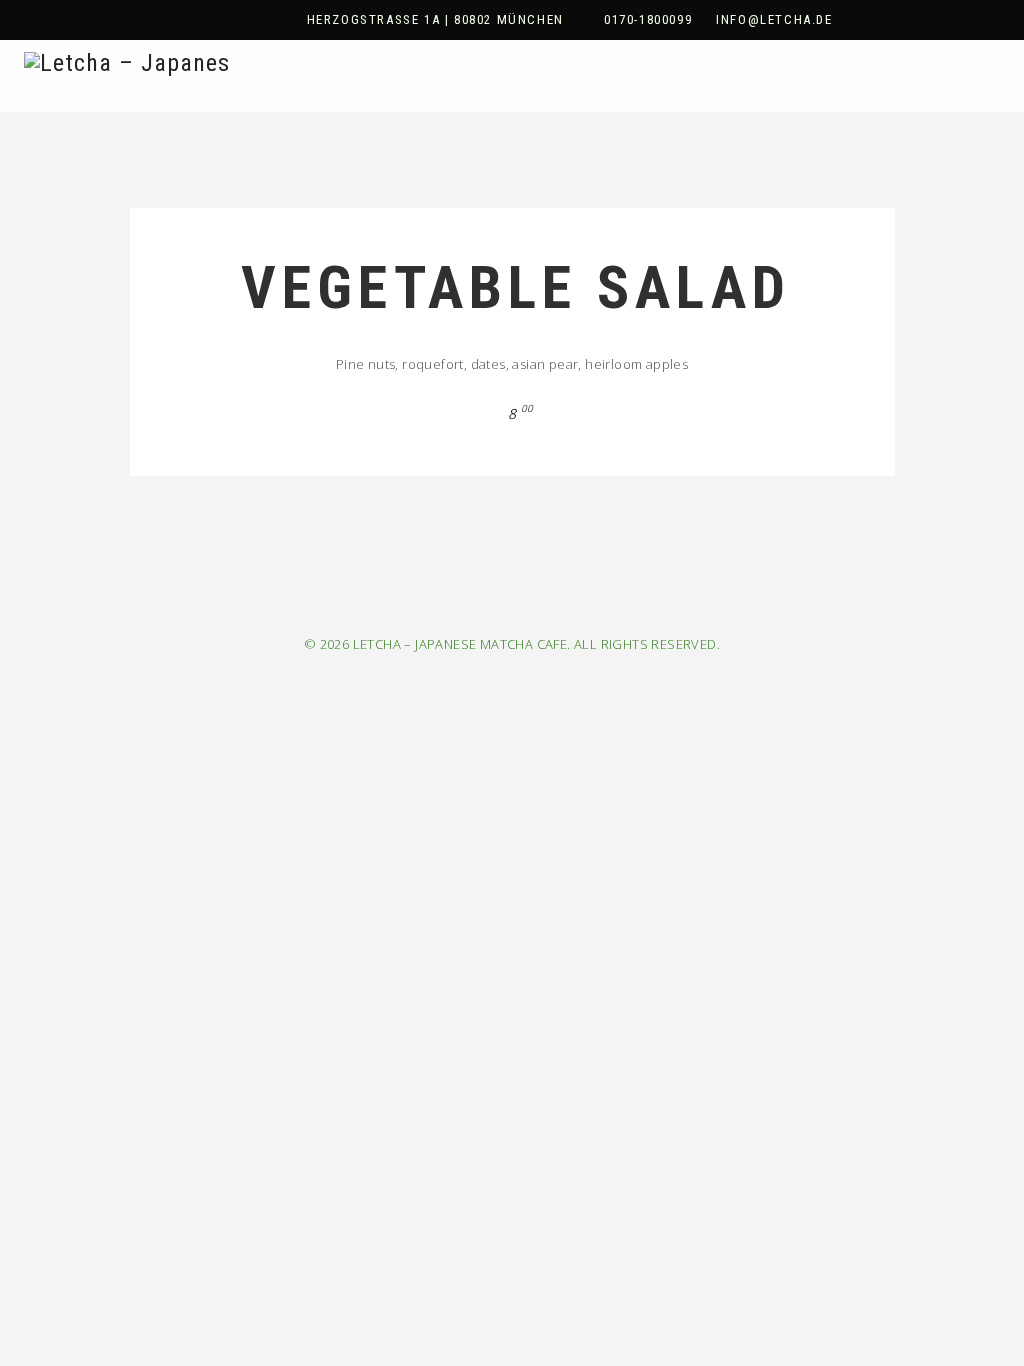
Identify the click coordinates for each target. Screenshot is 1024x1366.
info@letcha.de (774, 19)
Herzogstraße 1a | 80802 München (435, 19)
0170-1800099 (648, 19)
